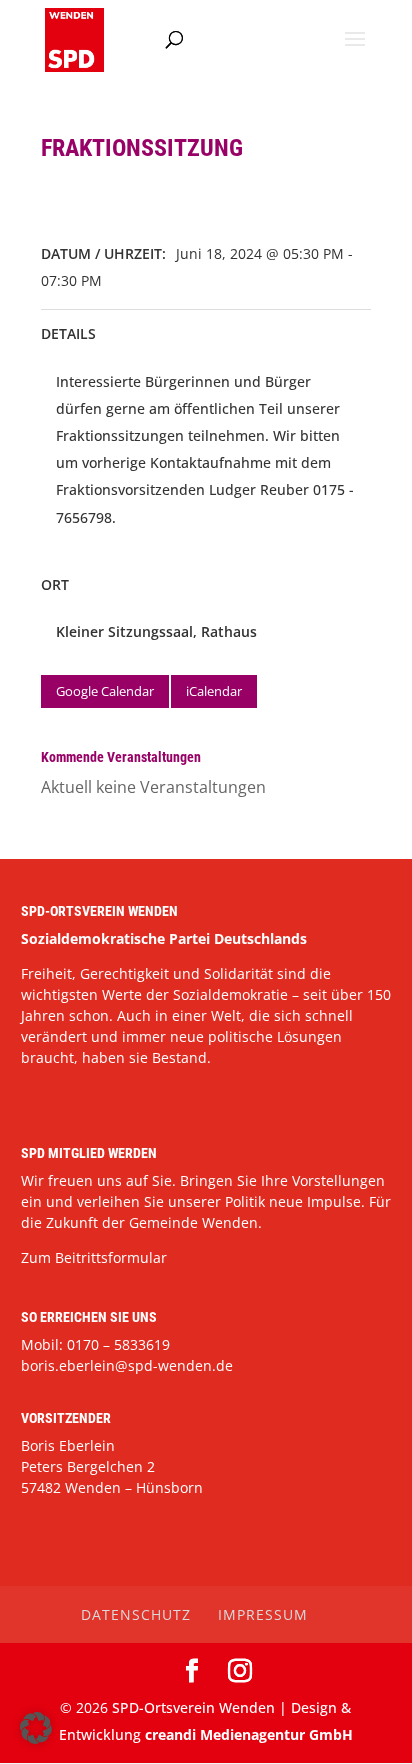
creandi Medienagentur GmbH (249, 1734)
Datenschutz (136, 1614)
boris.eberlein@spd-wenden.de (127, 1365)
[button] (36, 1728)
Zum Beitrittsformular (94, 1257)
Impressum (263, 1614)
